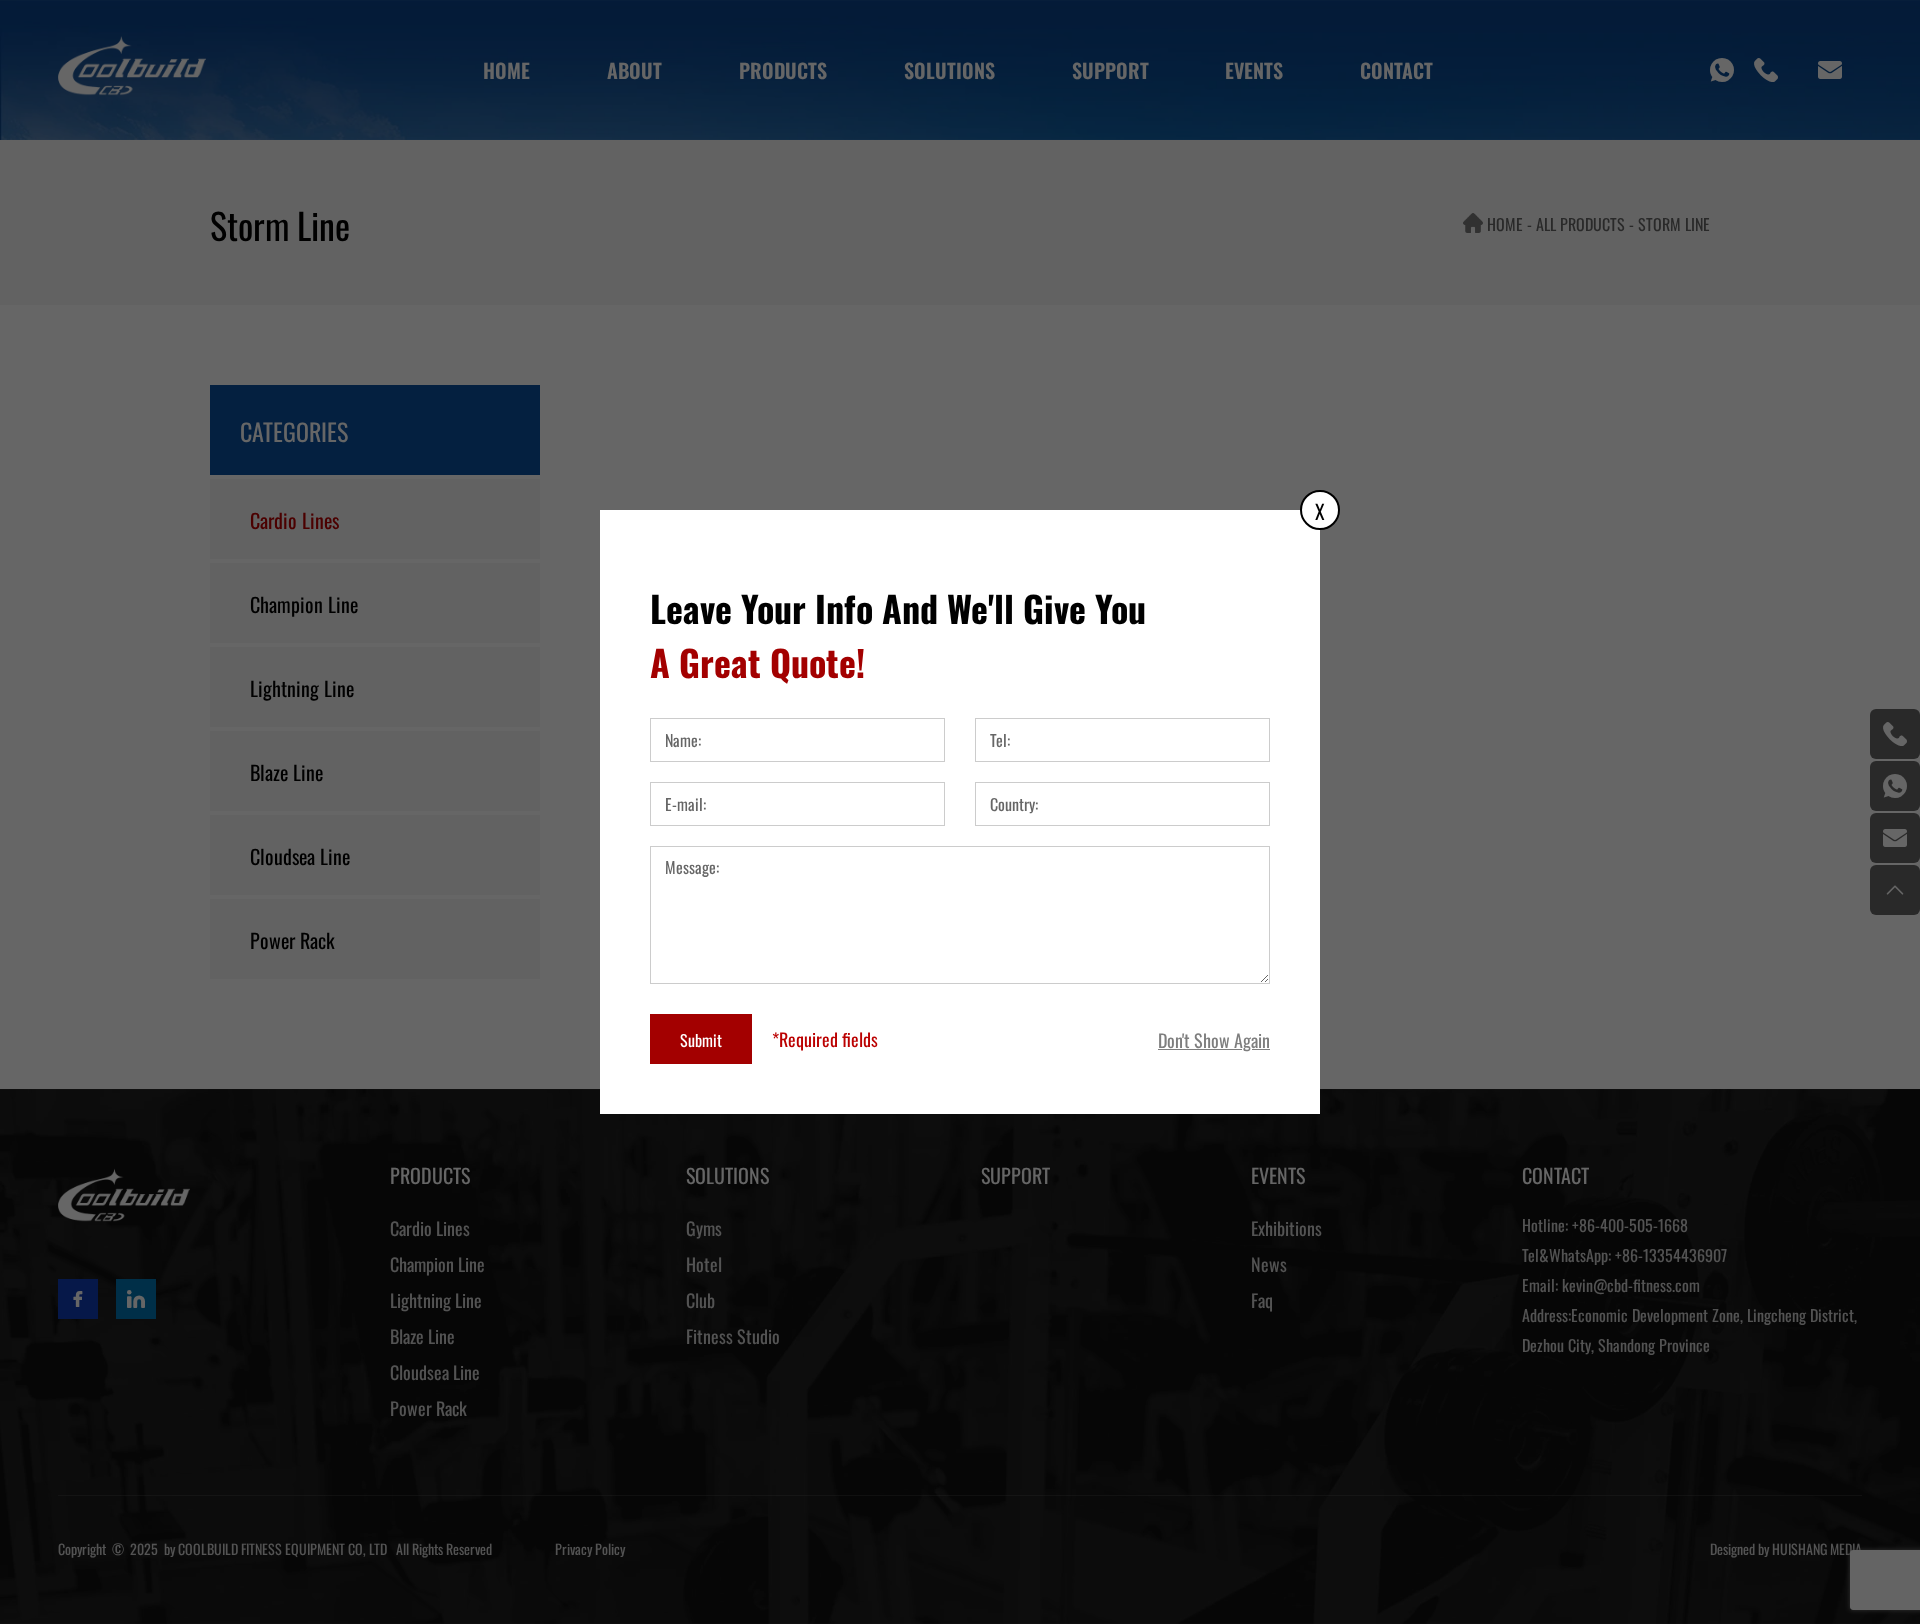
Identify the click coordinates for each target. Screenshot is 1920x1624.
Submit (701, 1039)
